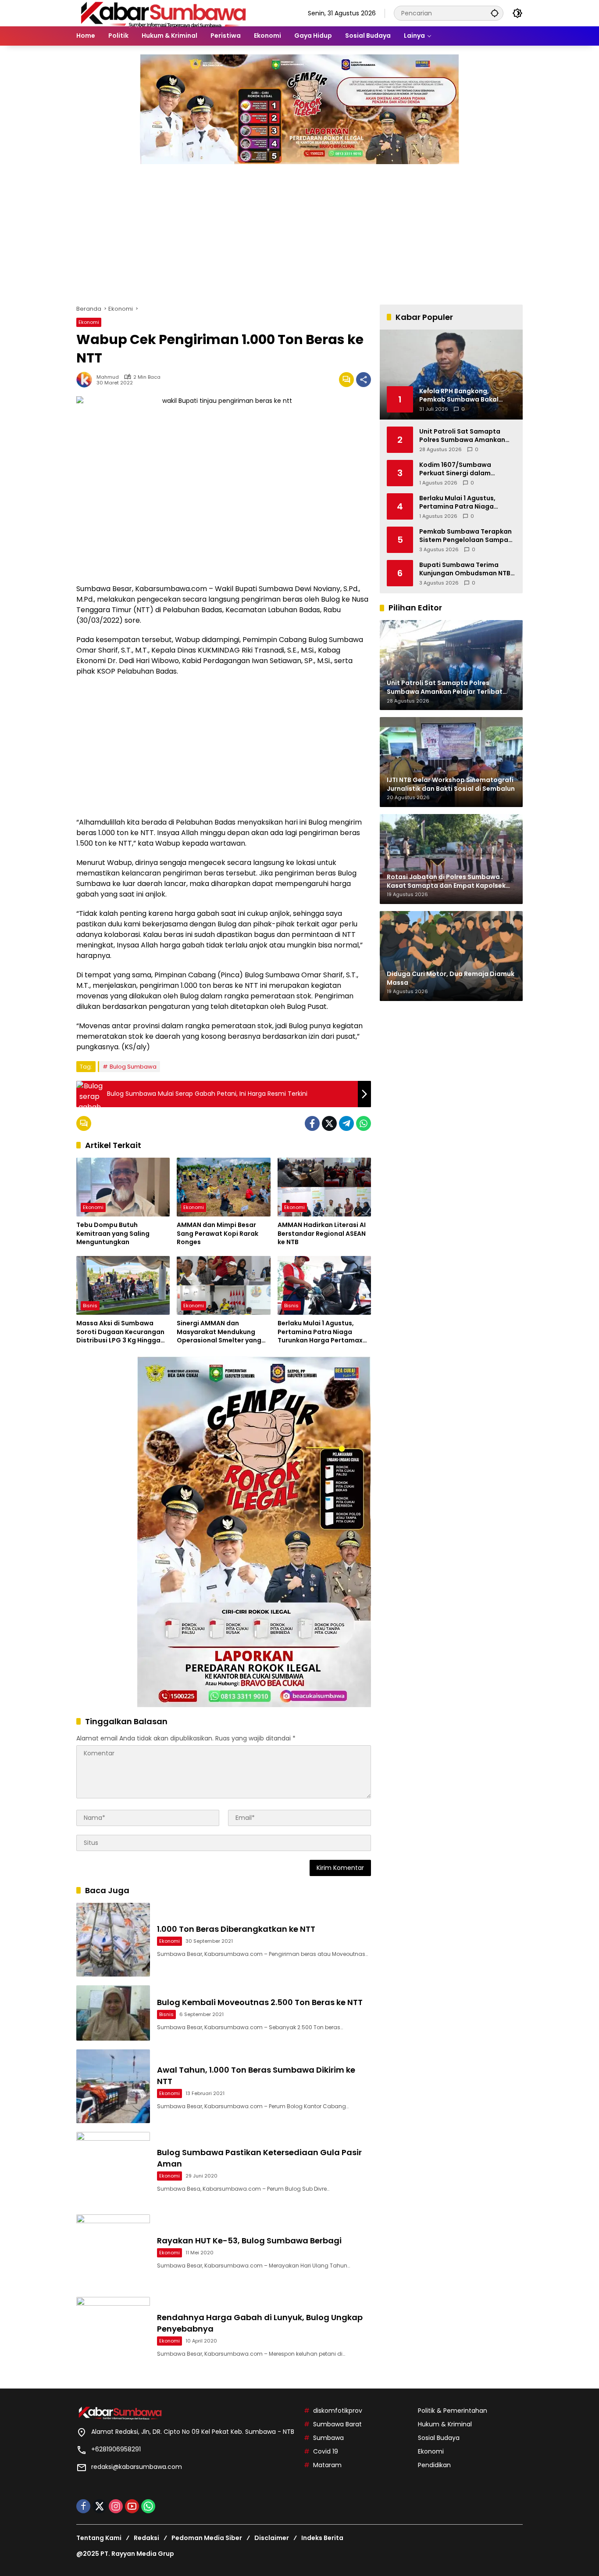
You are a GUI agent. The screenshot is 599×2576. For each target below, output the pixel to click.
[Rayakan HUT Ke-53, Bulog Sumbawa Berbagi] (113, 2251)
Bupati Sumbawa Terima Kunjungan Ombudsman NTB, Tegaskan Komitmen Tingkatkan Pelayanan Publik (466, 569)
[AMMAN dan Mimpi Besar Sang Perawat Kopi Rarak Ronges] (223, 1187)
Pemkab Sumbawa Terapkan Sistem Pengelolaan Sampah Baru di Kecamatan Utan (466, 536)
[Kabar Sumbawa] (164, 13)
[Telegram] (346, 1123)
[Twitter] (329, 1123)
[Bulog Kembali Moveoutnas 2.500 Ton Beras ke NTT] (113, 2013)
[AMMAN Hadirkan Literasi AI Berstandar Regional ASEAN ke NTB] (324, 1187)
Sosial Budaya (439, 2438)
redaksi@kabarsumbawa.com (137, 2467)
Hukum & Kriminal (445, 2424)
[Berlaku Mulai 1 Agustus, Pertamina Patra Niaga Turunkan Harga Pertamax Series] (324, 1285)
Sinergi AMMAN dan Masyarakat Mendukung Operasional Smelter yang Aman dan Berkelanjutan (219, 1332)
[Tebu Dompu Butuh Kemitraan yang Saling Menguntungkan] (123, 1187)
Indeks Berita (322, 2538)
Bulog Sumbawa (133, 1067)
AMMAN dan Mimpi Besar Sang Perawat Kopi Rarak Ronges (217, 1234)
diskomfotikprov (338, 2411)
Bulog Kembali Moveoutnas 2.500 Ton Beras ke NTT (260, 2002)
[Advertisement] (299, 230)
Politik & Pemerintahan (453, 2411)
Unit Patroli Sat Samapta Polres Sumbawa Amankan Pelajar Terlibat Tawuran (462, 436)
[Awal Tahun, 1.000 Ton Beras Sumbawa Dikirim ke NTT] (113, 2086)
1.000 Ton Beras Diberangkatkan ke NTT (236, 1929)
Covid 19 (326, 2451)
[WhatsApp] (364, 1123)
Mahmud (108, 377)
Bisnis (90, 1306)
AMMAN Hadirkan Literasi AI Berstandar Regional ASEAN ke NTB (322, 1234)
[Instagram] (116, 2506)
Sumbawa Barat (337, 2424)
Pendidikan (434, 2465)
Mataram (327, 2465)
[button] (495, 13)
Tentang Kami (99, 2538)
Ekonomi (89, 322)
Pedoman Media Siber (207, 2538)
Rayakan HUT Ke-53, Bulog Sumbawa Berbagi (249, 2241)
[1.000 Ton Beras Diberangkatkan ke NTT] (113, 1940)
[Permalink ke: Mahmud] (86, 380)
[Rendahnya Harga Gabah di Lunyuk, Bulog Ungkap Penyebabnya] (113, 2334)
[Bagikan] (364, 380)
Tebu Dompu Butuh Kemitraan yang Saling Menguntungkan (113, 1234)
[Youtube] (132, 2506)
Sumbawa (328, 2438)
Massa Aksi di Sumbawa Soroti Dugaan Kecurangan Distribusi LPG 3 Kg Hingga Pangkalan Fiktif (120, 1332)
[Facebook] (312, 1123)
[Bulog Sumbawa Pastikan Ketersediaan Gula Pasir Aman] (113, 2169)
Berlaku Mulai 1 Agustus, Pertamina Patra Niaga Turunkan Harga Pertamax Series (320, 1332)
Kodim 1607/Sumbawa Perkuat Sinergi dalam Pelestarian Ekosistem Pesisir (466, 469)
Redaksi (146, 2538)
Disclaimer (272, 2538)
